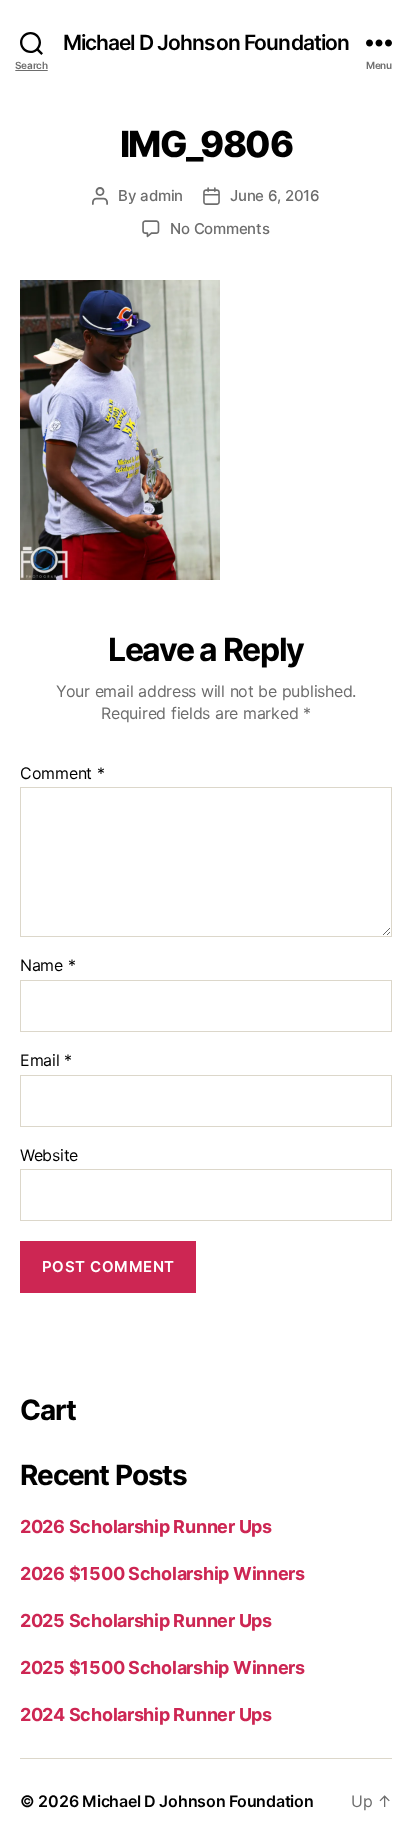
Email (46, 1061)
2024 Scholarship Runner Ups (146, 1714)
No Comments (219, 228)
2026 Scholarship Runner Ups (146, 1526)
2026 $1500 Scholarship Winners (162, 1573)
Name (47, 966)
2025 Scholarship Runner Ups (146, 1620)
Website (49, 1156)
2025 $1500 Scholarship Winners (162, 1667)
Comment (62, 774)
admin (161, 195)
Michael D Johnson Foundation (206, 42)
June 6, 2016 (275, 195)
